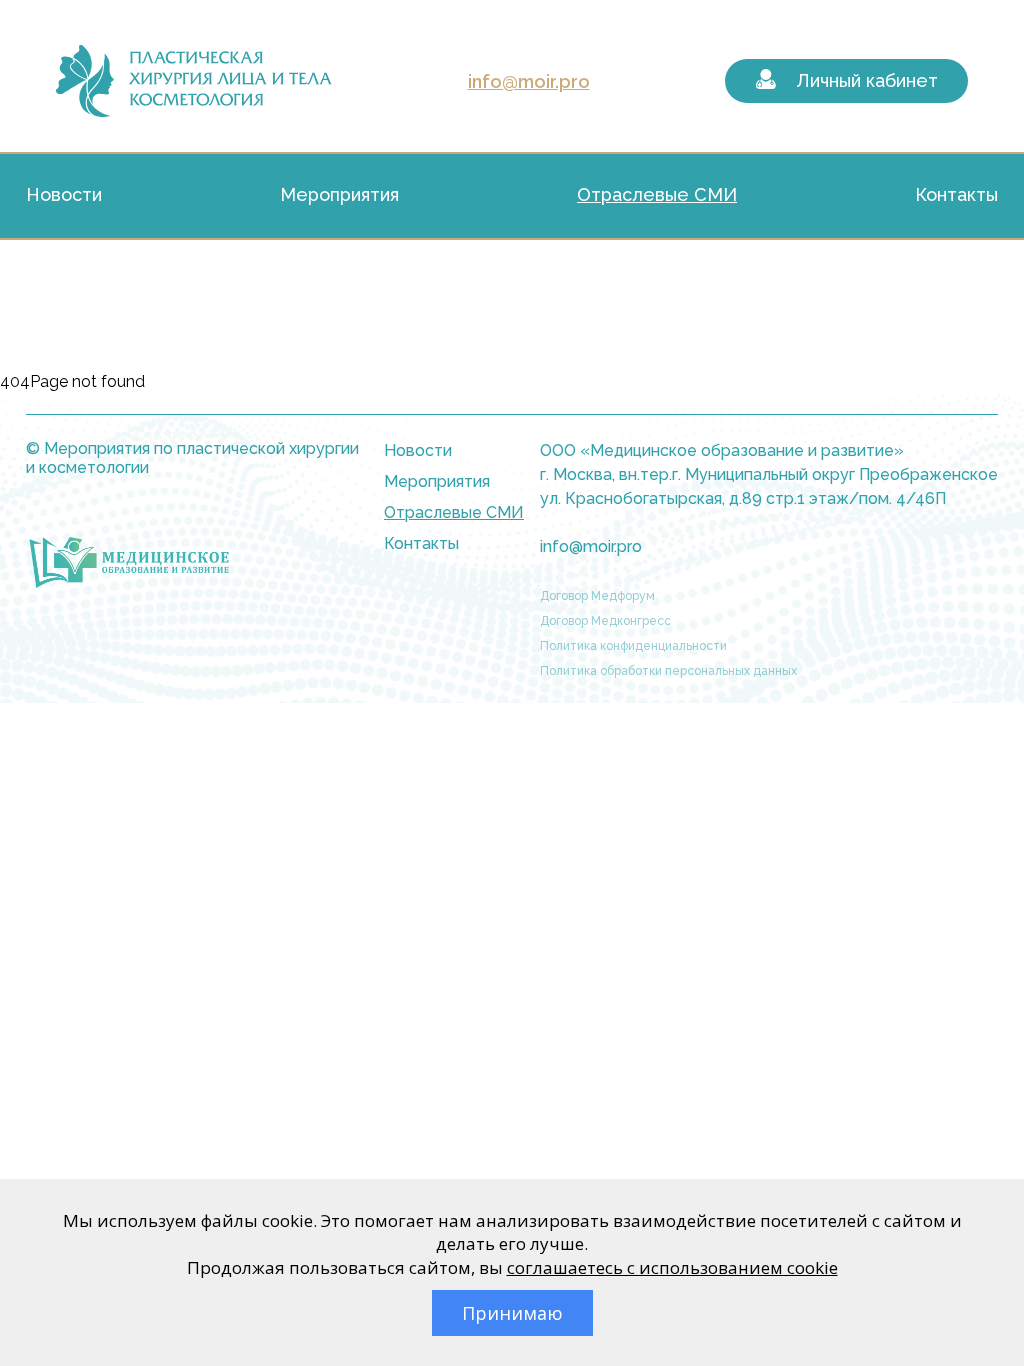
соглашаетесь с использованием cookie (672, 1267)
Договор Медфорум (597, 596)
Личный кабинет (867, 80)
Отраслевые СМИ (657, 194)
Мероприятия (339, 194)
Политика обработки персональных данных (668, 671)
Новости (64, 194)
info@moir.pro (529, 81)
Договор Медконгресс (605, 621)
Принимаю (512, 1313)
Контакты (956, 194)
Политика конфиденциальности (633, 646)
